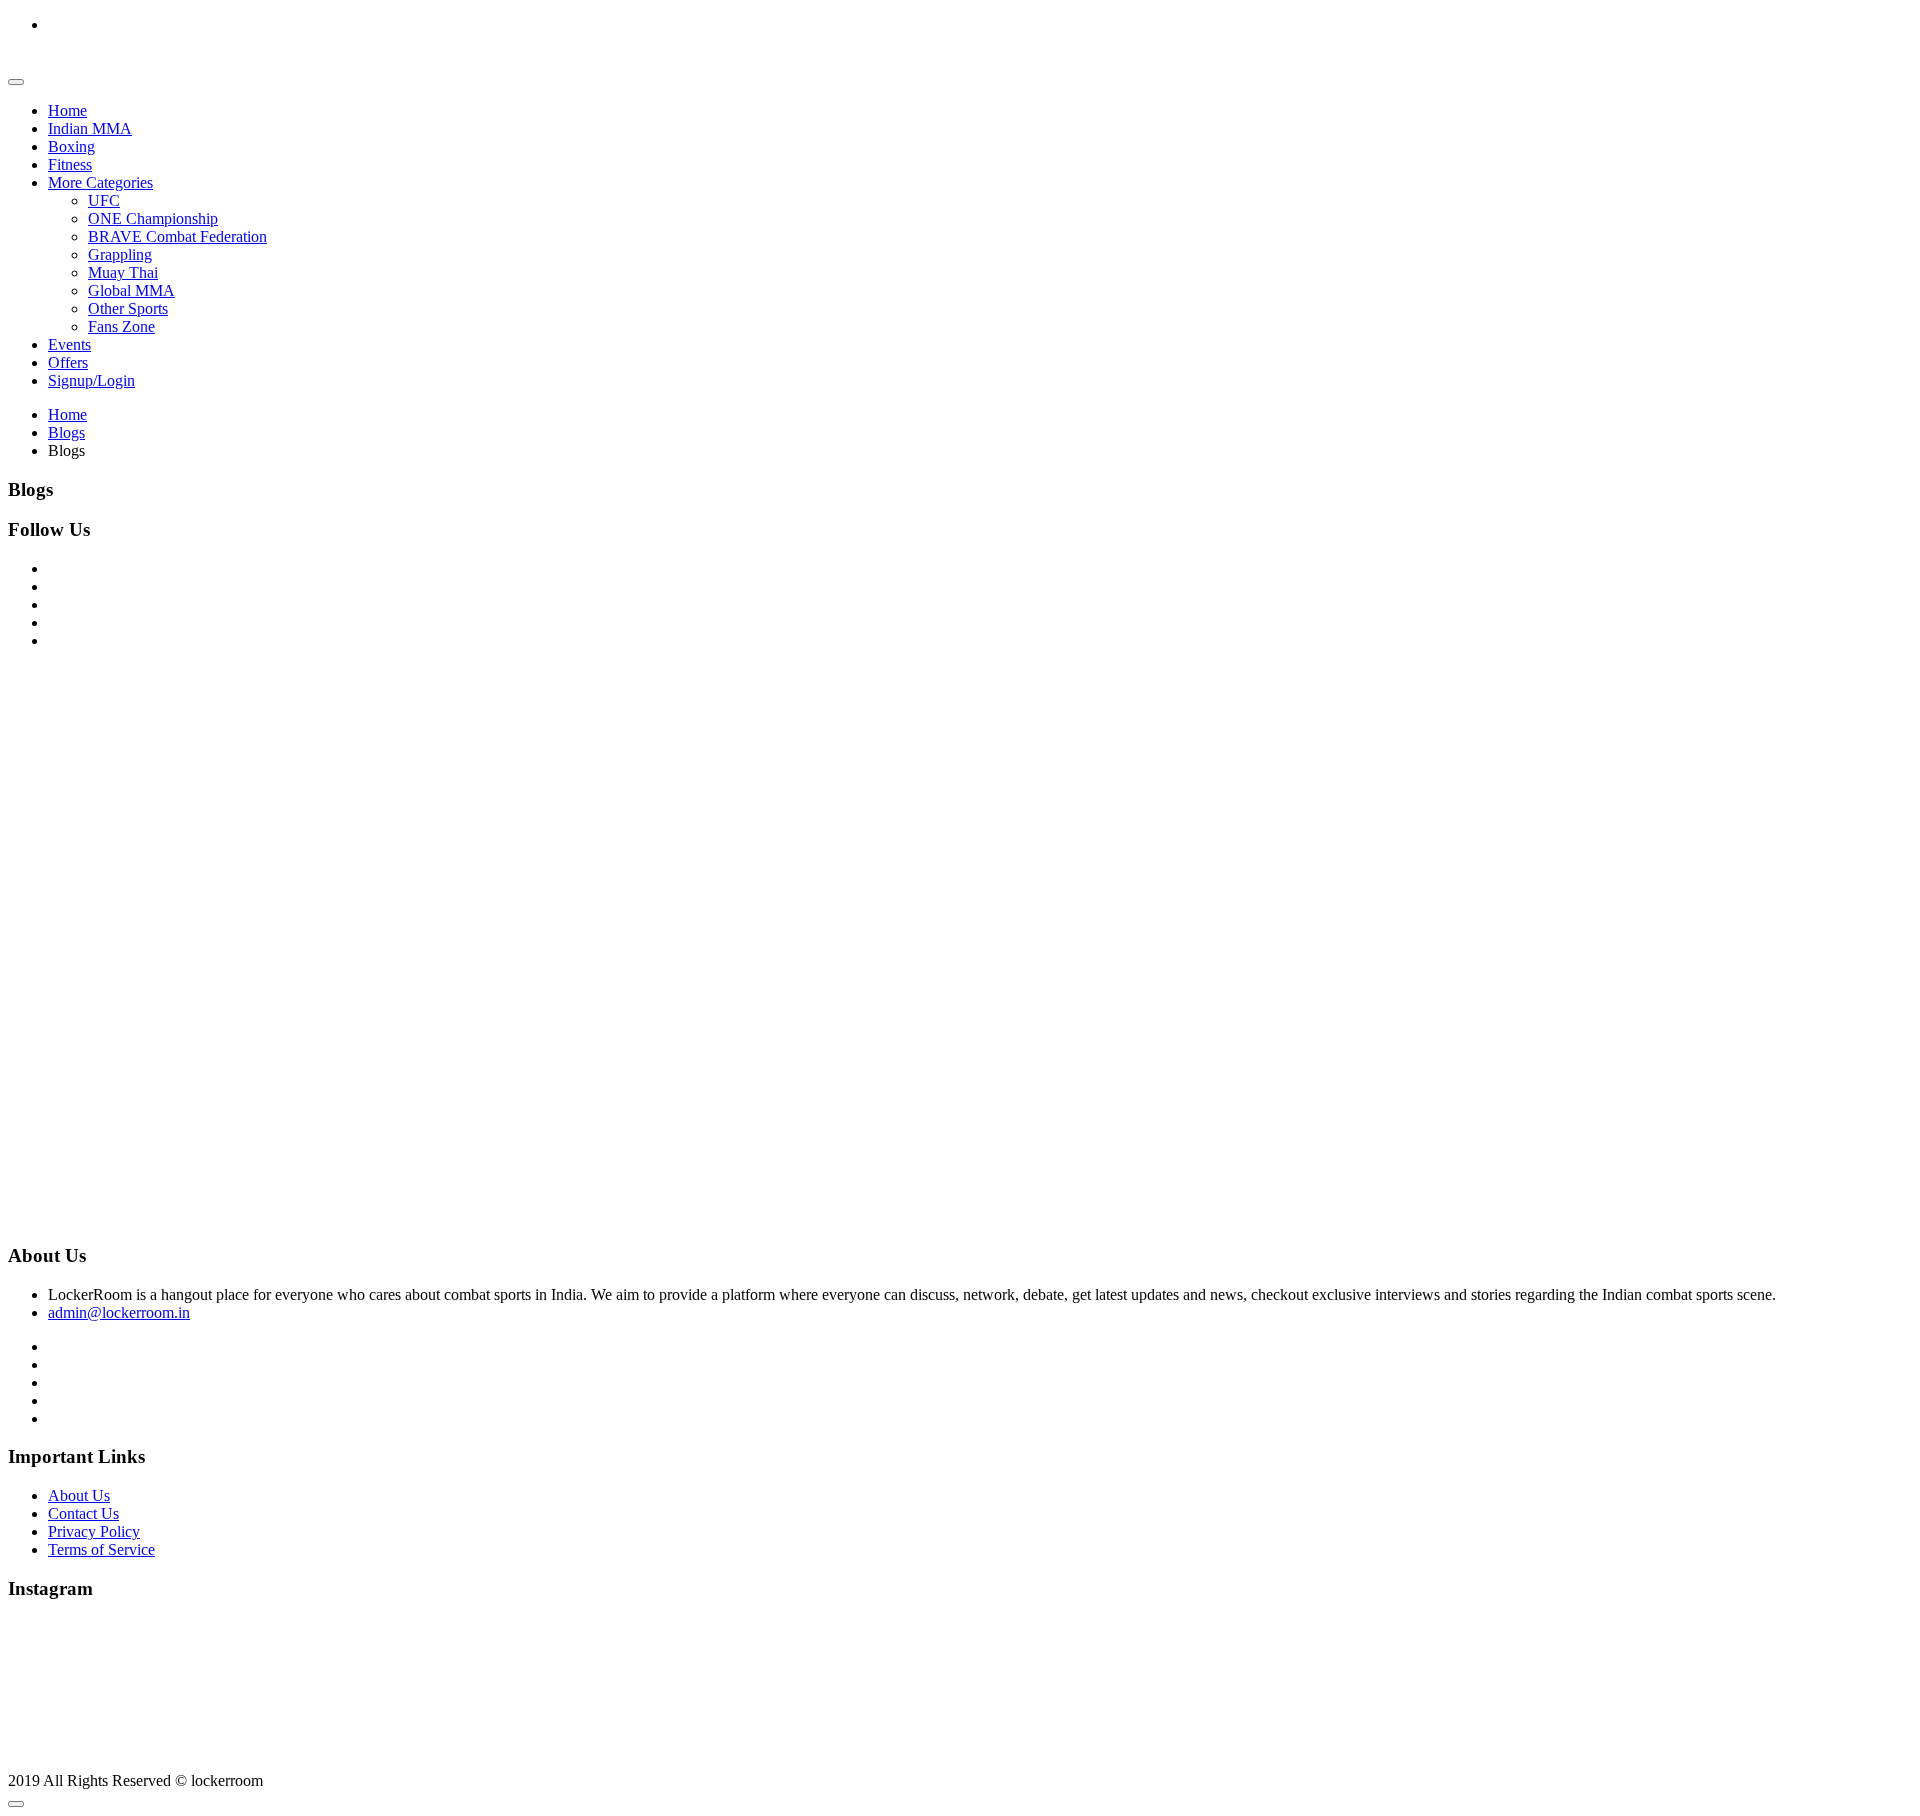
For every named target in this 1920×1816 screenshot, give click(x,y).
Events (69, 344)
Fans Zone (121, 326)
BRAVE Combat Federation (177, 236)
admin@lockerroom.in (119, 1312)
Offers (68, 362)
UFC (104, 200)
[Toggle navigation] (16, 82)
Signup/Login (91, 380)
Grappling (120, 254)
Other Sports (128, 308)
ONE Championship (153, 218)
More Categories (100, 182)
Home (67, 110)
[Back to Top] (16, 1804)
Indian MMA (90, 128)
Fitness (70, 164)
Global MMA (131, 290)
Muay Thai (123, 272)
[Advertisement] (608, 806)
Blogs (66, 432)
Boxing (71, 146)
